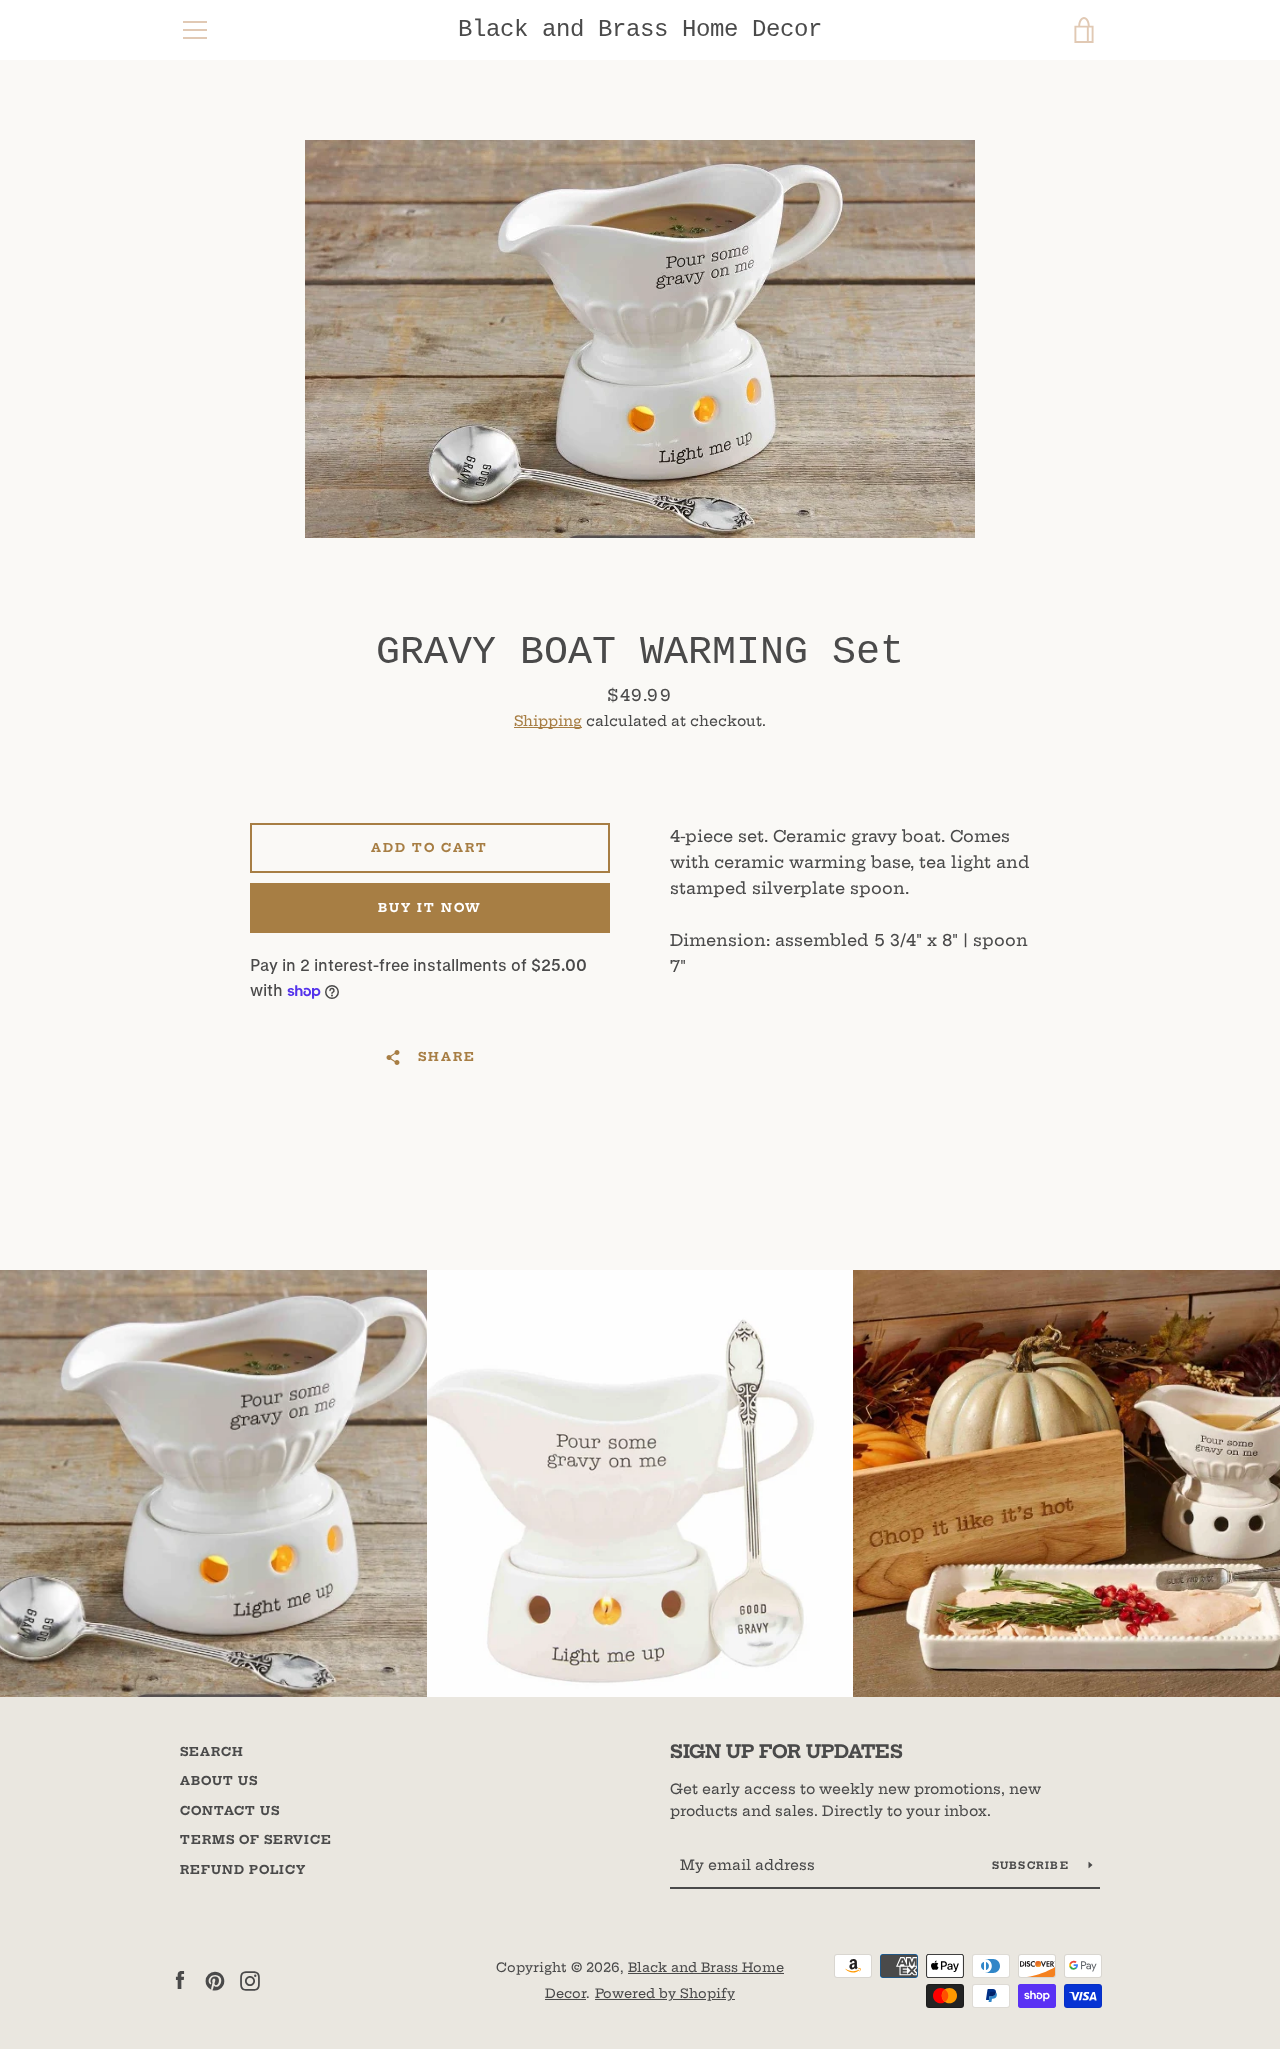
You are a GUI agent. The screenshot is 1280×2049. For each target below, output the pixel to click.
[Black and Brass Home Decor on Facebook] (180, 1979)
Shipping (548, 721)
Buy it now (430, 907)
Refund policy (243, 1869)
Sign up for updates (786, 1751)
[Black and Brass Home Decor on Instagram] (250, 1979)
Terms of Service (256, 1839)
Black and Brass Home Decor (640, 29)
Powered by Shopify (665, 1993)
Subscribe (1033, 1865)
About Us (219, 1780)
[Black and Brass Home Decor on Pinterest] (215, 1979)
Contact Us (230, 1810)
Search (212, 1751)
